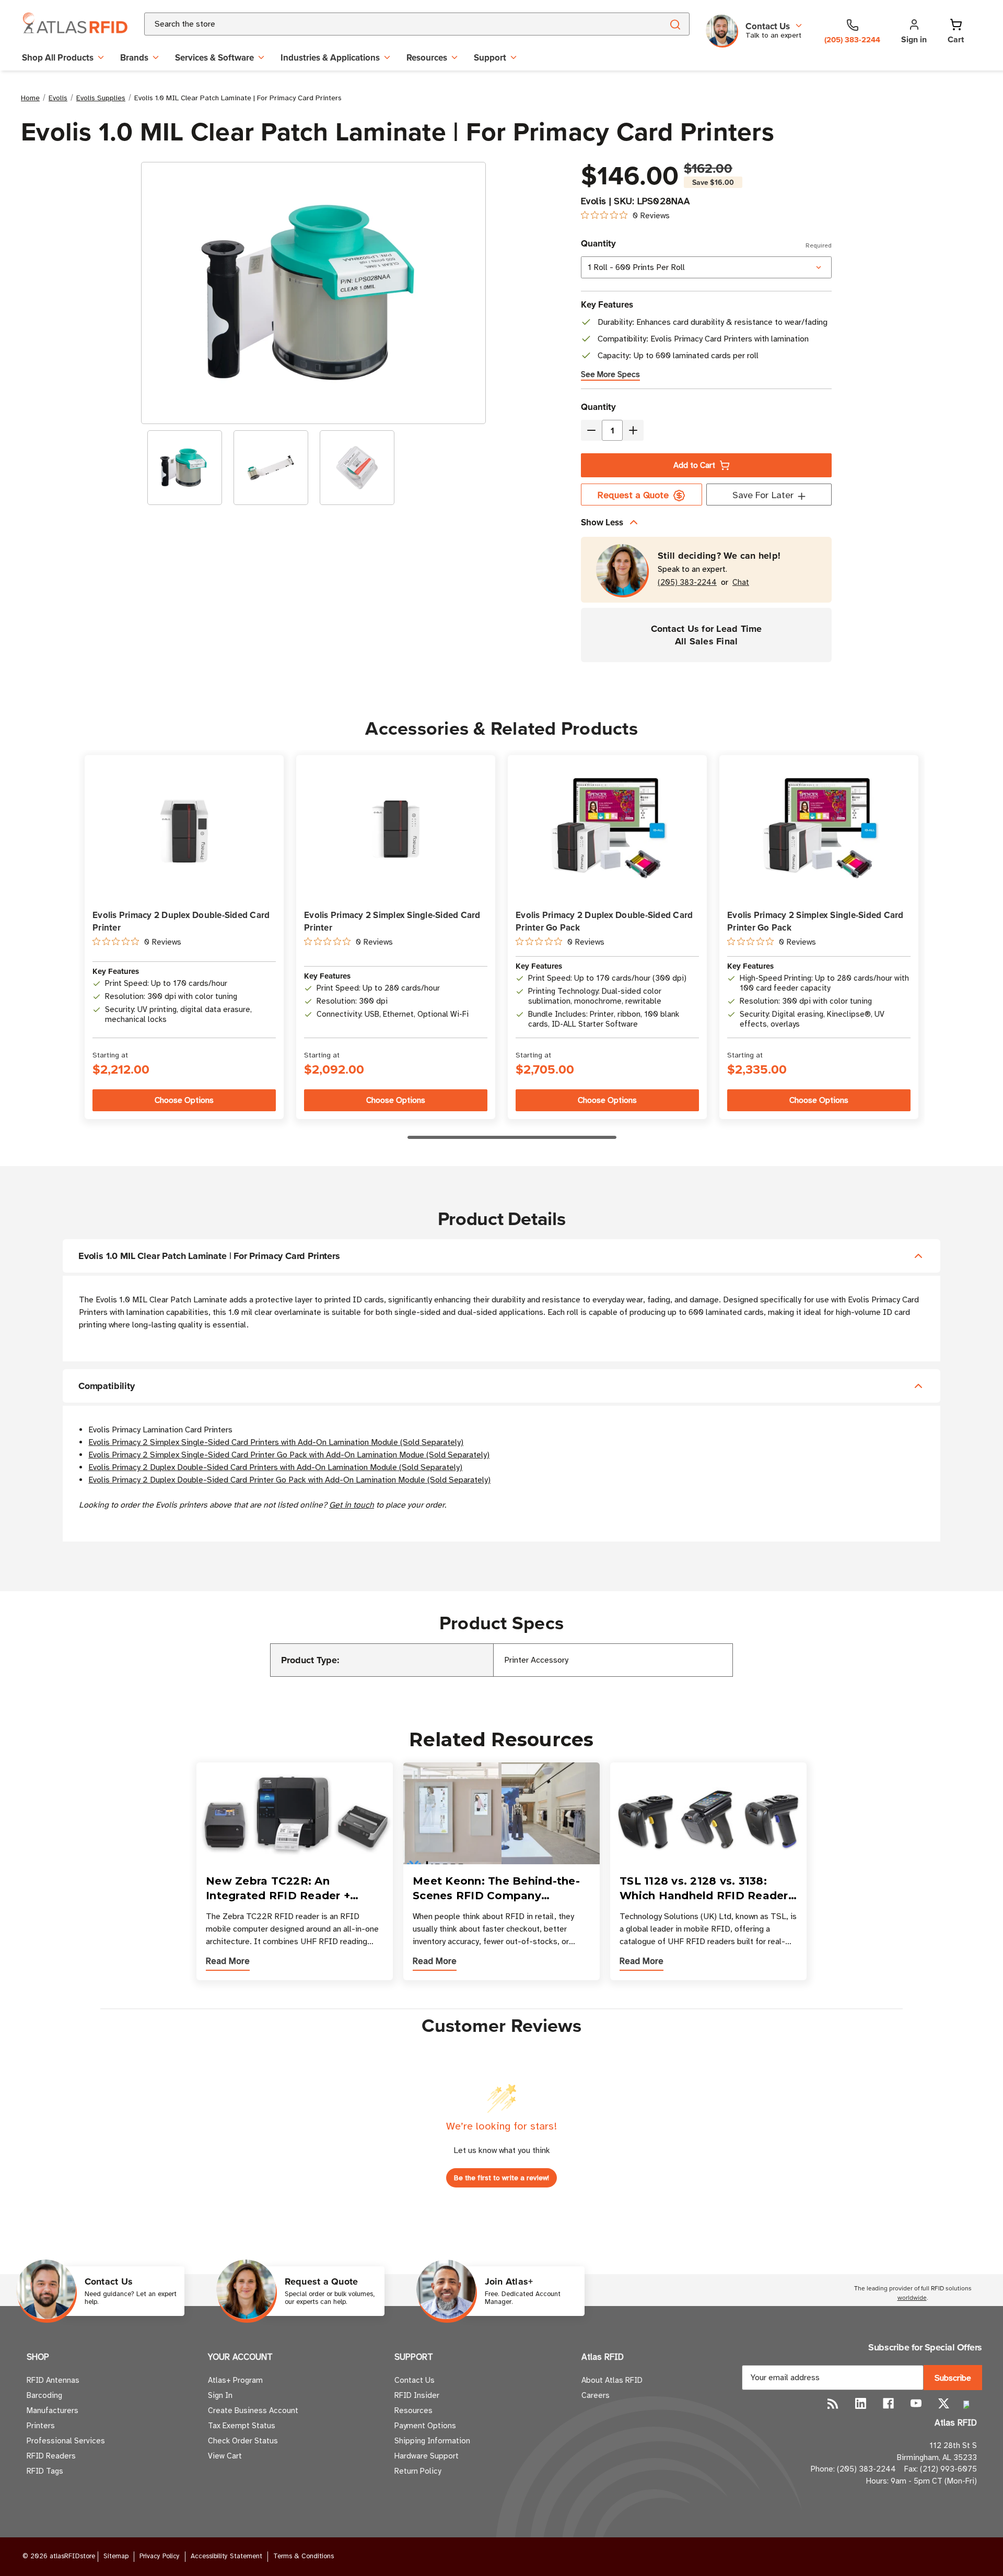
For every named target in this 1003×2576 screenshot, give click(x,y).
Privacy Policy (160, 2556)
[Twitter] (944, 2403)
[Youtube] (916, 2403)
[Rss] (833, 2403)
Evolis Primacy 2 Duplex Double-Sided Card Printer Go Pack (604, 921)
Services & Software (214, 57)
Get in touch (352, 1505)
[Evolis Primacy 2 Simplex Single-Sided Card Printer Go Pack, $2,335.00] (819, 828)
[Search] (675, 24)
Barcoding (44, 2395)
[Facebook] (888, 2403)
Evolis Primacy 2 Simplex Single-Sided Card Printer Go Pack (815, 921)
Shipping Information (432, 2441)
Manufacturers (53, 2410)
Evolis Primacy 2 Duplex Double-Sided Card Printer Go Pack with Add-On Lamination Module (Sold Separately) (289, 1480)
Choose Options (184, 1100)
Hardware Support (427, 2456)
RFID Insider (417, 2395)
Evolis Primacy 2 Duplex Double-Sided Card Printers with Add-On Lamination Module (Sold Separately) (275, 1467)
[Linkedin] (861, 2403)
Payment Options (425, 2426)
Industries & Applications (330, 57)
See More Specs (610, 374)
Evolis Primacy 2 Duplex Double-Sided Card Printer (181, 921)
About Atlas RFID (612, 2380)
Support (490, 57)
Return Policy (418, 2471)
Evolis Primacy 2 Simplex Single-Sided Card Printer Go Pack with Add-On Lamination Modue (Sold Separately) (289, 1455)
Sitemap (116, 2556)
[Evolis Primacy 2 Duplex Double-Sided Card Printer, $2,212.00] (184, 828)
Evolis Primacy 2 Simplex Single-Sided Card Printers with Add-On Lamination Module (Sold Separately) (276, 1442)
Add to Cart (694, 465)
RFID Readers (51, 2456)
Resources (427, 57)
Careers (596, 2395)
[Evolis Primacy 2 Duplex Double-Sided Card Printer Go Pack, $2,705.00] (607, 828)
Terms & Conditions (304, 2556)
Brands (134, 57)
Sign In (220, 2395)
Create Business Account (253, 2410)
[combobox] (391, 24)
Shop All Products (58, 57)
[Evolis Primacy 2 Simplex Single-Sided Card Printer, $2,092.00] (396, 828)
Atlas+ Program (235, 2380)
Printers (41, 2426)
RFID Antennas (53, 2380)
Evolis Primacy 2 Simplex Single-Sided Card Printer (392, 921)
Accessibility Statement (226, 2556)
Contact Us (415, 2380)
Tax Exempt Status (242, 2426)
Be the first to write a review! (501, 2178)
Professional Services (66, 2441)
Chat (741, 583)
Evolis (594, 201)
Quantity (706, 243)
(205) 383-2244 (687, 583)
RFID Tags (45, 2471)
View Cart (225, 2456)
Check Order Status (243, 2441)
